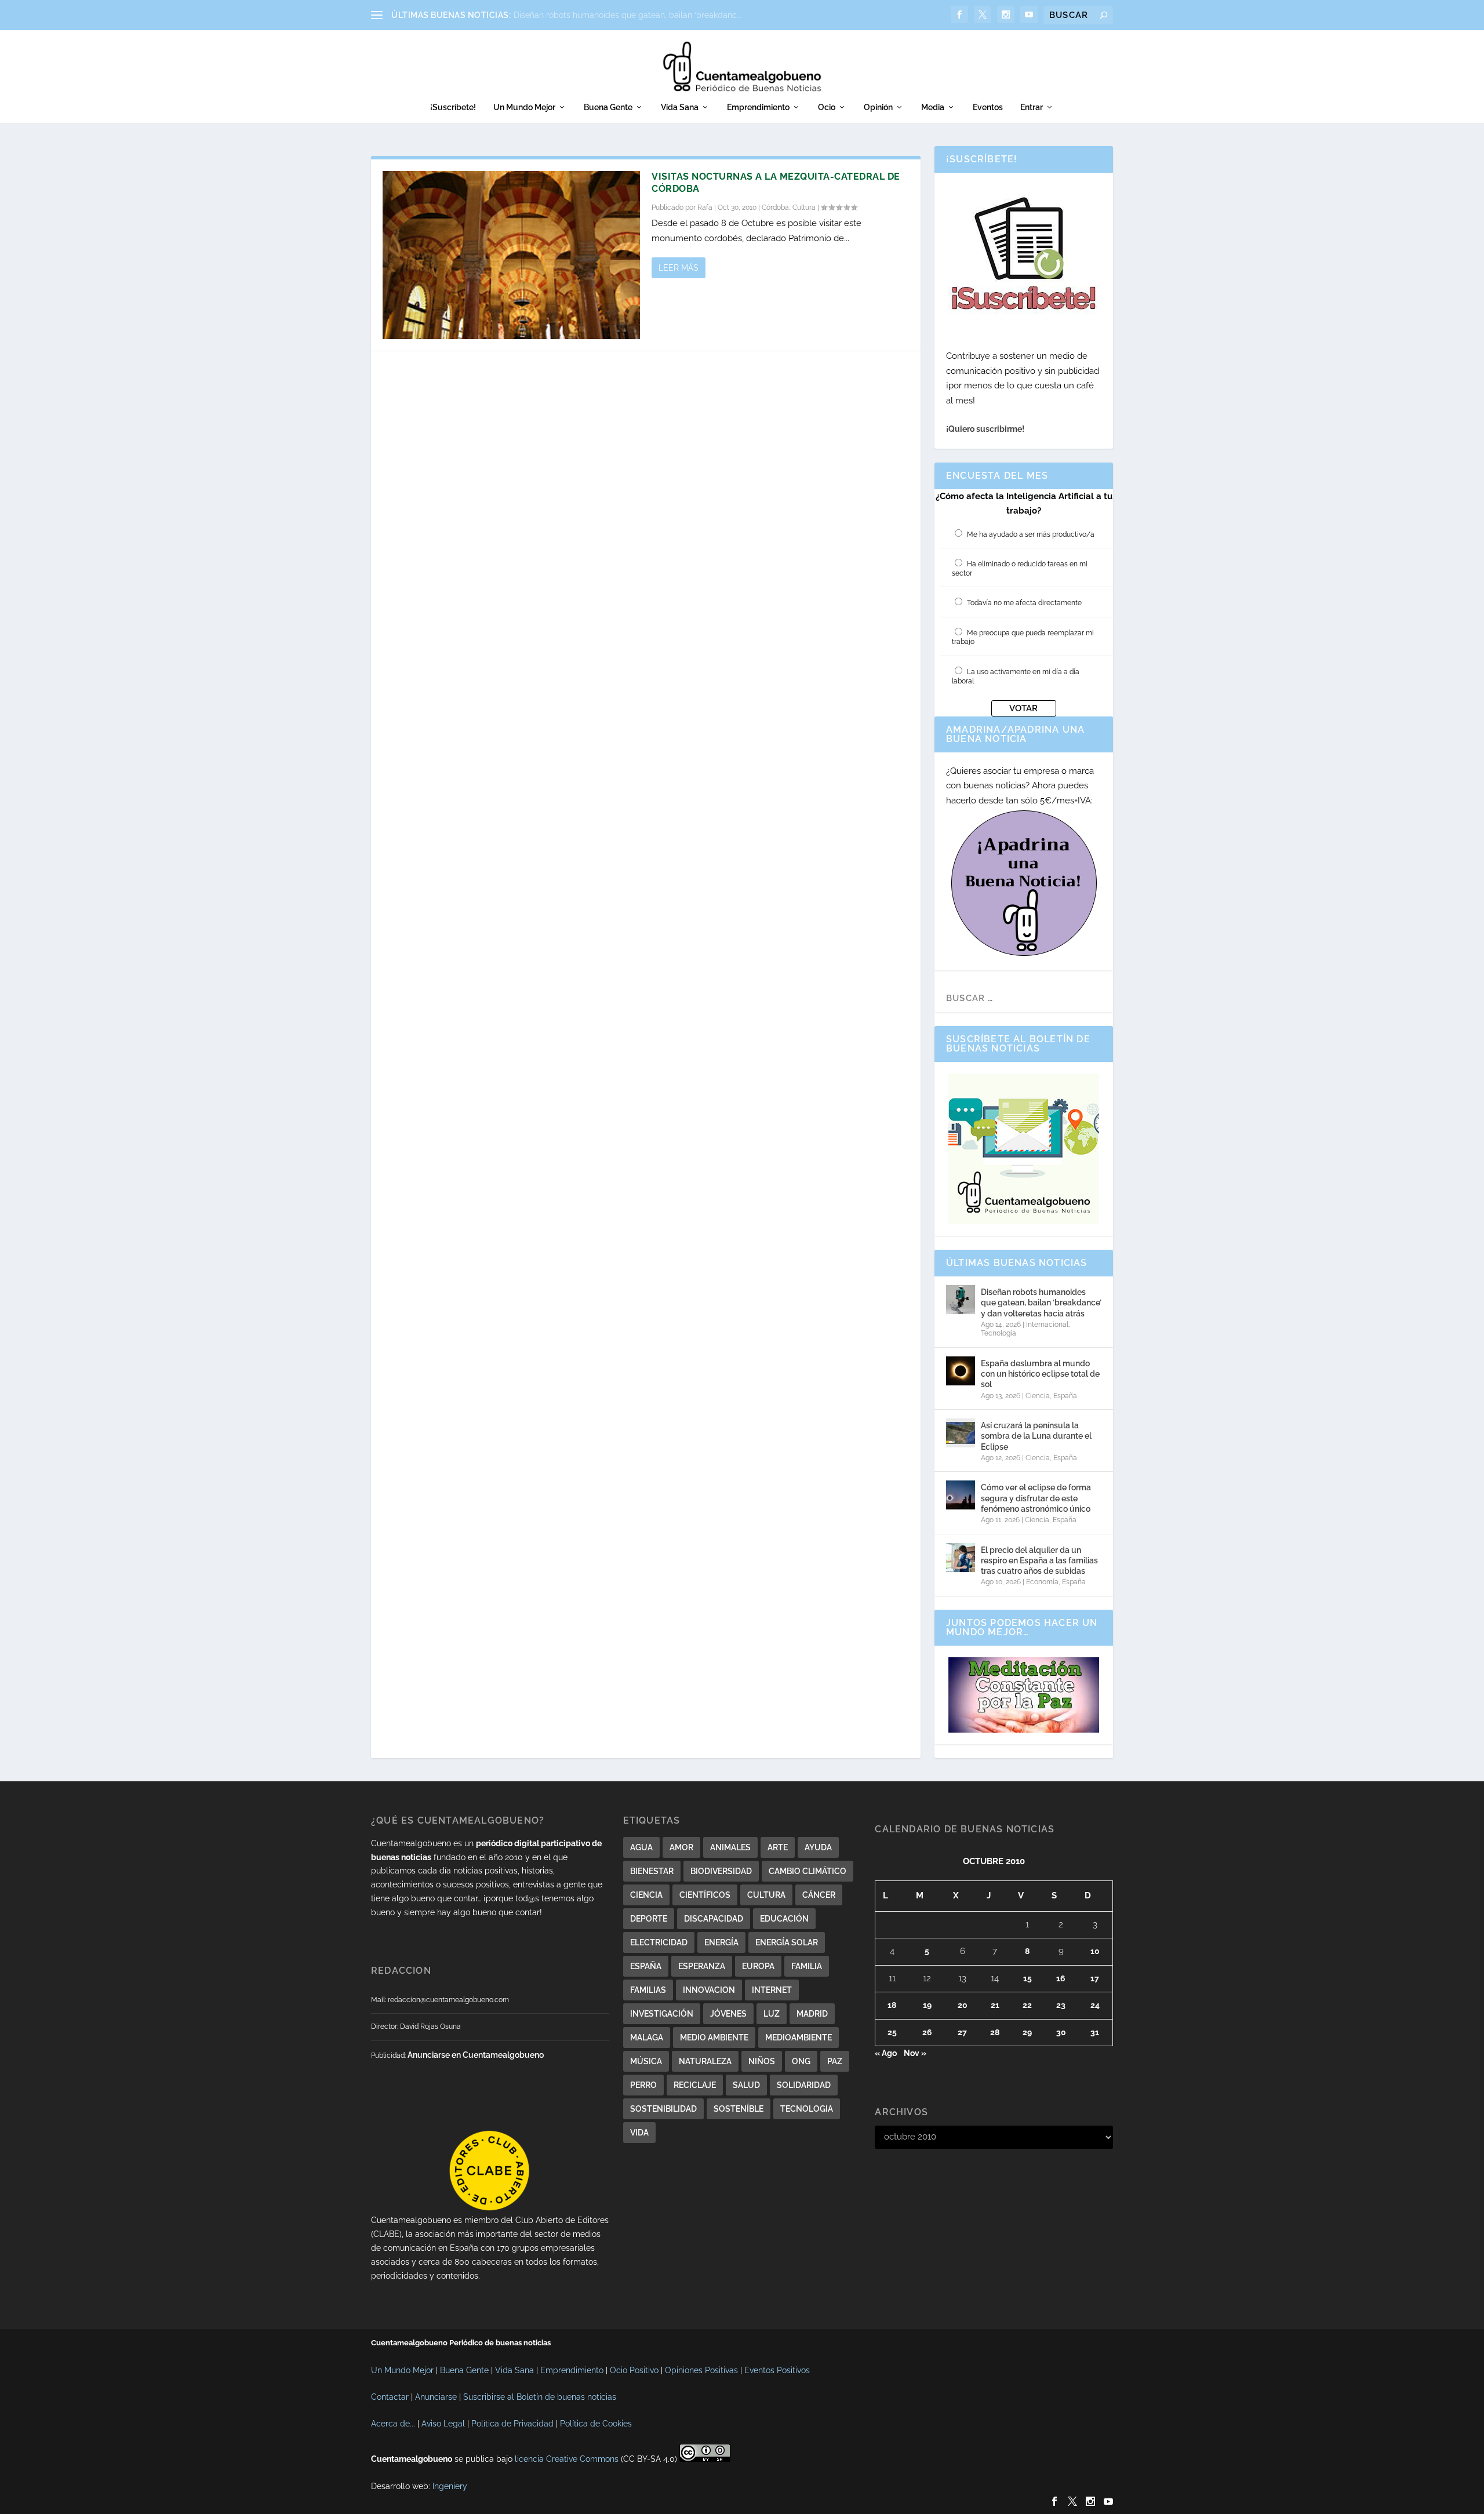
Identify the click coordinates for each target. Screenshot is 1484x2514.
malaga (647, 2038)
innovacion (709, 1990)
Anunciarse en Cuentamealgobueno (476, 2055)
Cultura (804, 208)
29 (1027, 2032)
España (1065, 1396)
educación (784, 1919)
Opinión (878, 107)
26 (927, 2032)
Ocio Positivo (634, 2370)
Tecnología (999, 1333)
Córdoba (775, 208)
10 (1095, 1951)
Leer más (679, 268)
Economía (1042, 1582)
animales (730, 1847)
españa (646, 1966)
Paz (835, 2061)
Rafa (705, 208)
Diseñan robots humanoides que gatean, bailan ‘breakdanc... (628, 15)
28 (995, 2032)
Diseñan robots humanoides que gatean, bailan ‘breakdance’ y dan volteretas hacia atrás (1041, 1303)
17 (1095, 1978)
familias (648, 1990)
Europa (758, 1966)
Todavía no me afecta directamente (1024, 603)
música (646, 2061)
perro (643, 2085)
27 (962, 2032)
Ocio (827, 107)
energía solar (787, 1942)
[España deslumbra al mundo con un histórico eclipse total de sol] (961, 1371)
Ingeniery (450, 2486)
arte (778, 1847)
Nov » (915, 2053)
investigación (662, 2014)
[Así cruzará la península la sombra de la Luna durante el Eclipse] (961, 1433)
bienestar (652, 1871)
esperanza (702, 1966)
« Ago (886, 2053)
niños (762, 2061)
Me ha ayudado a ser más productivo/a (1031, 534)
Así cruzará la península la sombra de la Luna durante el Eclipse (1036, 1436)
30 (1061, 2032)
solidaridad (804, 2085)
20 (963, 2005)
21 (995, 2005)
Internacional (1047, 1325)
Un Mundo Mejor (524, 107)
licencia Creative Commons (567, 2459)
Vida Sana (680, 107)
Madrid (812, 2014)
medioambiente (799, 2038)
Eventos (988, 107)
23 (1061, 2005)
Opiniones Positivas (701, 2370)
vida (639, 2133)
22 (1027, 2005)
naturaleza (705, 2061)
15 (1027, 1978)
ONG (801, 2061)
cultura (766, 1895)
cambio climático (808, 1871)
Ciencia (1038, 1396)
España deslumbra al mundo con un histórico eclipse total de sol (1040, 1374)
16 (1061, 1978)
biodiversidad (721, 1871)
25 (892, 2032)
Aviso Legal (443, 2424)
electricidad (659, 1942)
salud (746, 2085)
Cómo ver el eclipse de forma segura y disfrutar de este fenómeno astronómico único (1036, 1498)
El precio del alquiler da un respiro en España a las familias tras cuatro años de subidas (1039, 1560)
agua (641, 1847)
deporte (649, 1919)
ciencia (646, 1895)
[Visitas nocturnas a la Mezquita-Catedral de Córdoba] (511, 255)
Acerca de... (393, 2424)
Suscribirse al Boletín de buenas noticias (540, 2397)
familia (807, 1966)
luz (772, 2014)
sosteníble (739, 2109)
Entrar (1032, 107)
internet (772, 1990)
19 (927, 2005)
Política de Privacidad (512, 2424)
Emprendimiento (758, 107)
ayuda (818, 1847)
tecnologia (807, 2109)
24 (1095, 2005)
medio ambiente (714, 2038)
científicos (705, 1895)
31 (1095, 2032)
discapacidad (714, 1919)
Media (933, 107)
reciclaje (695, 2085)
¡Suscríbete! (453, 107)
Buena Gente (608, 107)
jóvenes (728, 2014)
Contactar (390, 2397)
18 (892, 2005)
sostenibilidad (663, 2109)
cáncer (819, 1895)
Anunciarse (436, 2397)
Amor (681, 1847)
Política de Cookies (596, 2424)
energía (721, 1942)
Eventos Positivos (777, 2370)
